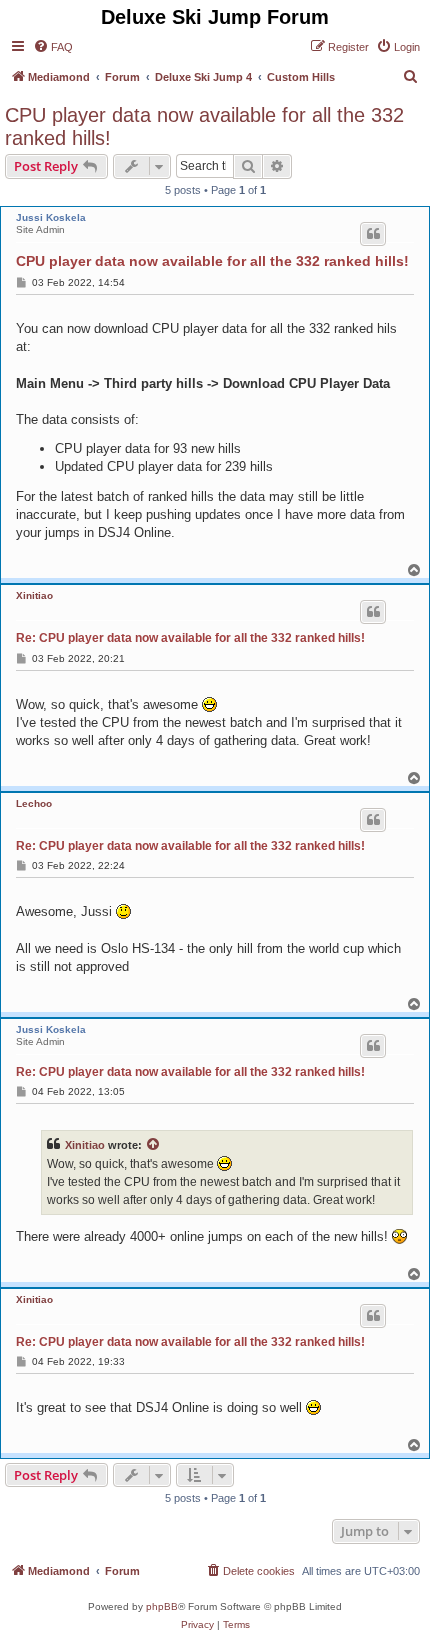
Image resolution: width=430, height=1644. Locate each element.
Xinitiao (34, 595)
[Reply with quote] (373, 234)
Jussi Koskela (51, 217)
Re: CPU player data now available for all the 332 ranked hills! (190, 638)
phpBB (162, 1606)
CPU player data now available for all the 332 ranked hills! (204, 126)
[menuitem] (53, 47)
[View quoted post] (154, 1145)
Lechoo (34, 803)
